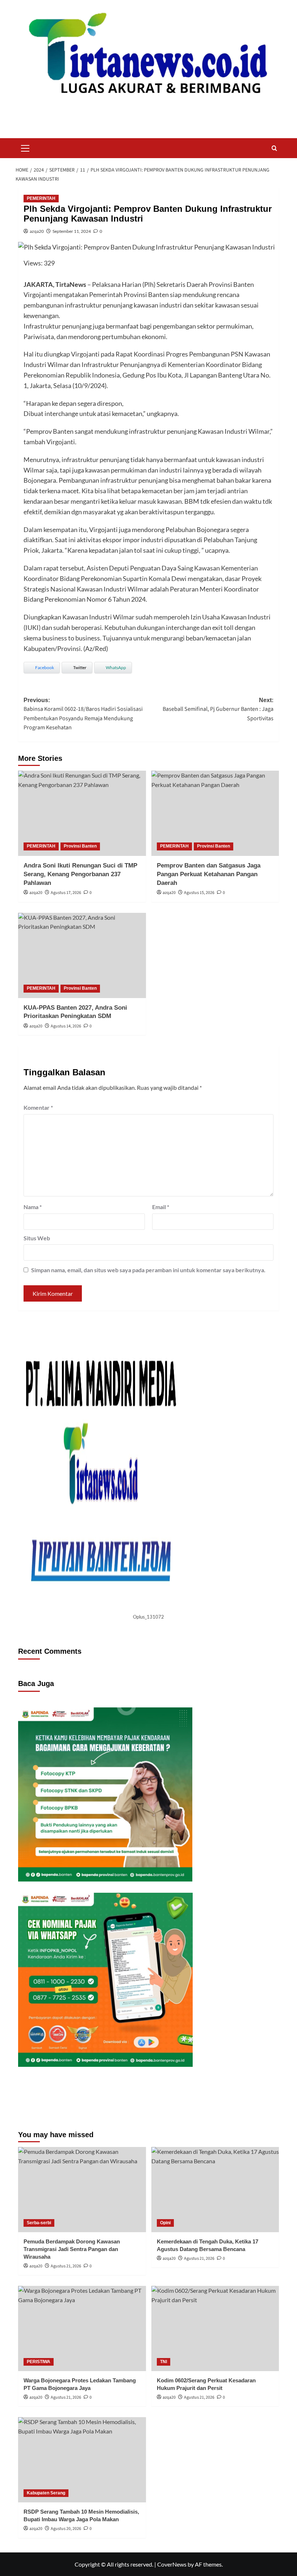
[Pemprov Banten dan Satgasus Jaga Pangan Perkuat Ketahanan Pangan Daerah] (215, 813)
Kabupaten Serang (46, 2493)
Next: (218, 710)
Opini (165, 2223)
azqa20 (37, 231)
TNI (164, 2362)
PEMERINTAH (41, 198)
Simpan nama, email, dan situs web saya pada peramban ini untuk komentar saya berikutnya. (148, 1270)
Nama (33, 1207)
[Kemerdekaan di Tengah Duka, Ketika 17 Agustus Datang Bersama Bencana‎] (215, 2190)
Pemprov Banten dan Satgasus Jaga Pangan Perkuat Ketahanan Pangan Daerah (209, 874)
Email (161, 1207)
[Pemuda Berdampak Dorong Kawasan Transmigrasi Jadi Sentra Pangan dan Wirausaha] (82, 2190)
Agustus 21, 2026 (66, 2266)
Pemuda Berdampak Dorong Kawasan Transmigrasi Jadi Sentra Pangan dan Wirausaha (72, 2249)
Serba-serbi (39, 2223)
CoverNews (172, 2564)
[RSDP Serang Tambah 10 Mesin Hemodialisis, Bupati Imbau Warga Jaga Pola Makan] (82, 2460)
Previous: (83, 714)
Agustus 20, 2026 (66, 2529)
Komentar (38, 1107)
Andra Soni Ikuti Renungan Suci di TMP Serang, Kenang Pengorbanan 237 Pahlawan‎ (80, 874)
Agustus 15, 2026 (199, 893)
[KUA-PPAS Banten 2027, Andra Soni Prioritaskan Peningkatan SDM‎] (82, 955)
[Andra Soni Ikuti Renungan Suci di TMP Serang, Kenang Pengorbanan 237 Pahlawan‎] (82, 813)
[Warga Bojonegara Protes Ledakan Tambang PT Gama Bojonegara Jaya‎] (82, 2328)
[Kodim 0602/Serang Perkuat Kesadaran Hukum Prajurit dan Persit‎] (215, 2328)
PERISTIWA (39, 2362)
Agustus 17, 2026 (66, 893)
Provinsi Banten (80, 846)
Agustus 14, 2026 (66, 1026)
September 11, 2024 (72, 231)
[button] (25, 147)
